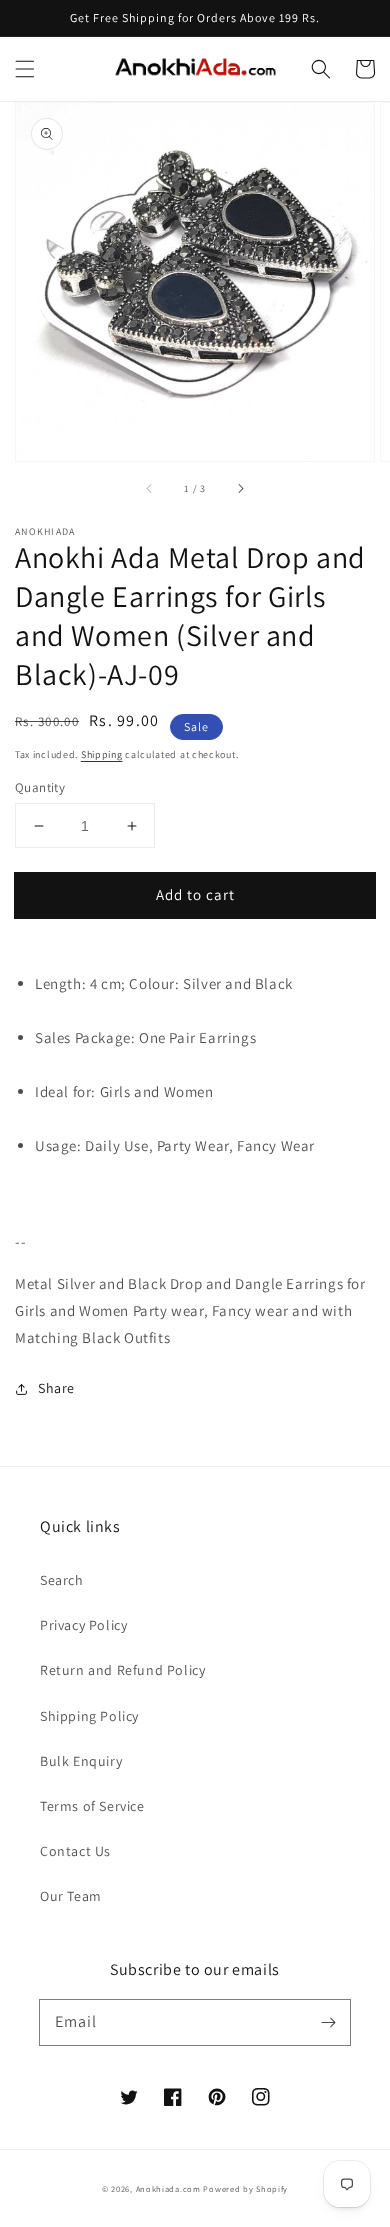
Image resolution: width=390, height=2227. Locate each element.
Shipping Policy (89, 1716)
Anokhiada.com (168, 2188)
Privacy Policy (83, 1625)
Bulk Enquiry (81, 1761)
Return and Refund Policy (122, 1670)
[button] (25, 69)
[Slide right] (240, 489)
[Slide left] (150, 489)
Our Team (71, 1896)
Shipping (102, 754)
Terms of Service (92, 1806)
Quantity (40, 787)
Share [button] (56, 1388)
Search (62, 1580)
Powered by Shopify (245, 2188)
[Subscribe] (328, 2022)
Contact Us (75, 1851)
